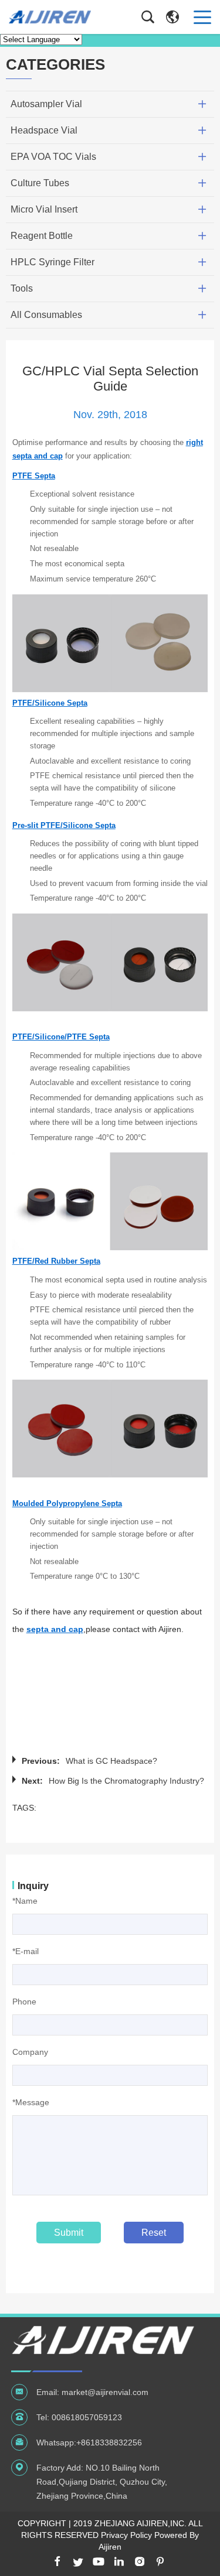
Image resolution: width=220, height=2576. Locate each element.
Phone (24, 2002)
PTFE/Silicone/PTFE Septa (61, 1037)
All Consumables (46, 315)
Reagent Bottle (42, 236)
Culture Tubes (40, 183)
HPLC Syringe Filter (53, 262)
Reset (154, 2233)
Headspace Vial (44, 130)
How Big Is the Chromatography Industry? (126, 1781)
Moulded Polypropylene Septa (67, 1503)
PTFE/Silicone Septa (50, 703)
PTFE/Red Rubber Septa (56, 1261)
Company (30, 2052)
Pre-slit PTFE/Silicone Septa (64, 825)
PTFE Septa (34, 476)
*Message (31, 2102)
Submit (69, 2233)
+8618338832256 (109, 2442)
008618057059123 (87, 2417)
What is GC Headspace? (111, 1761)
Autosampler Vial (46, 104)
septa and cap (55, 1629)
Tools (22, 288)
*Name (25, 1901)
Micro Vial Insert (44, 209)
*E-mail (26, 1951)
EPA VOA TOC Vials (53, 157)
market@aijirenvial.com (105, 2392)
